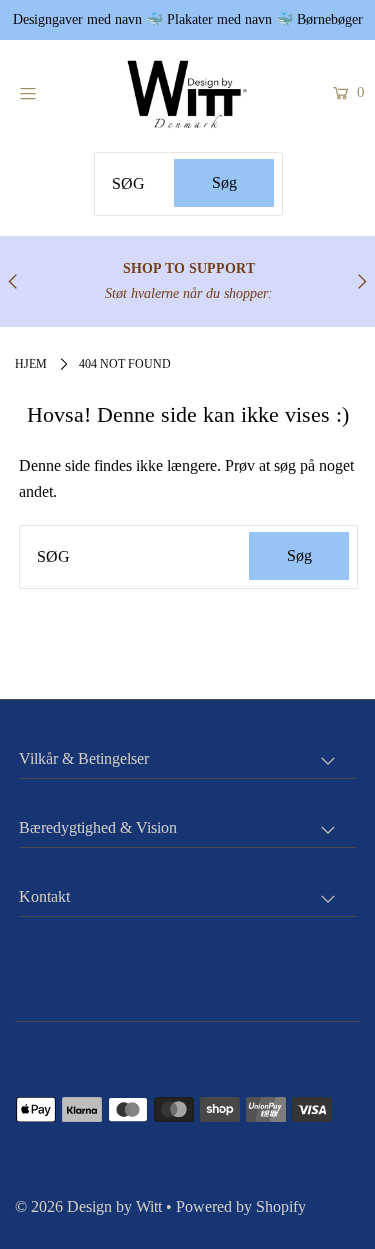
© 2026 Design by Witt (88, 1206)
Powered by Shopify (241, 1206)
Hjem (31, 364)
